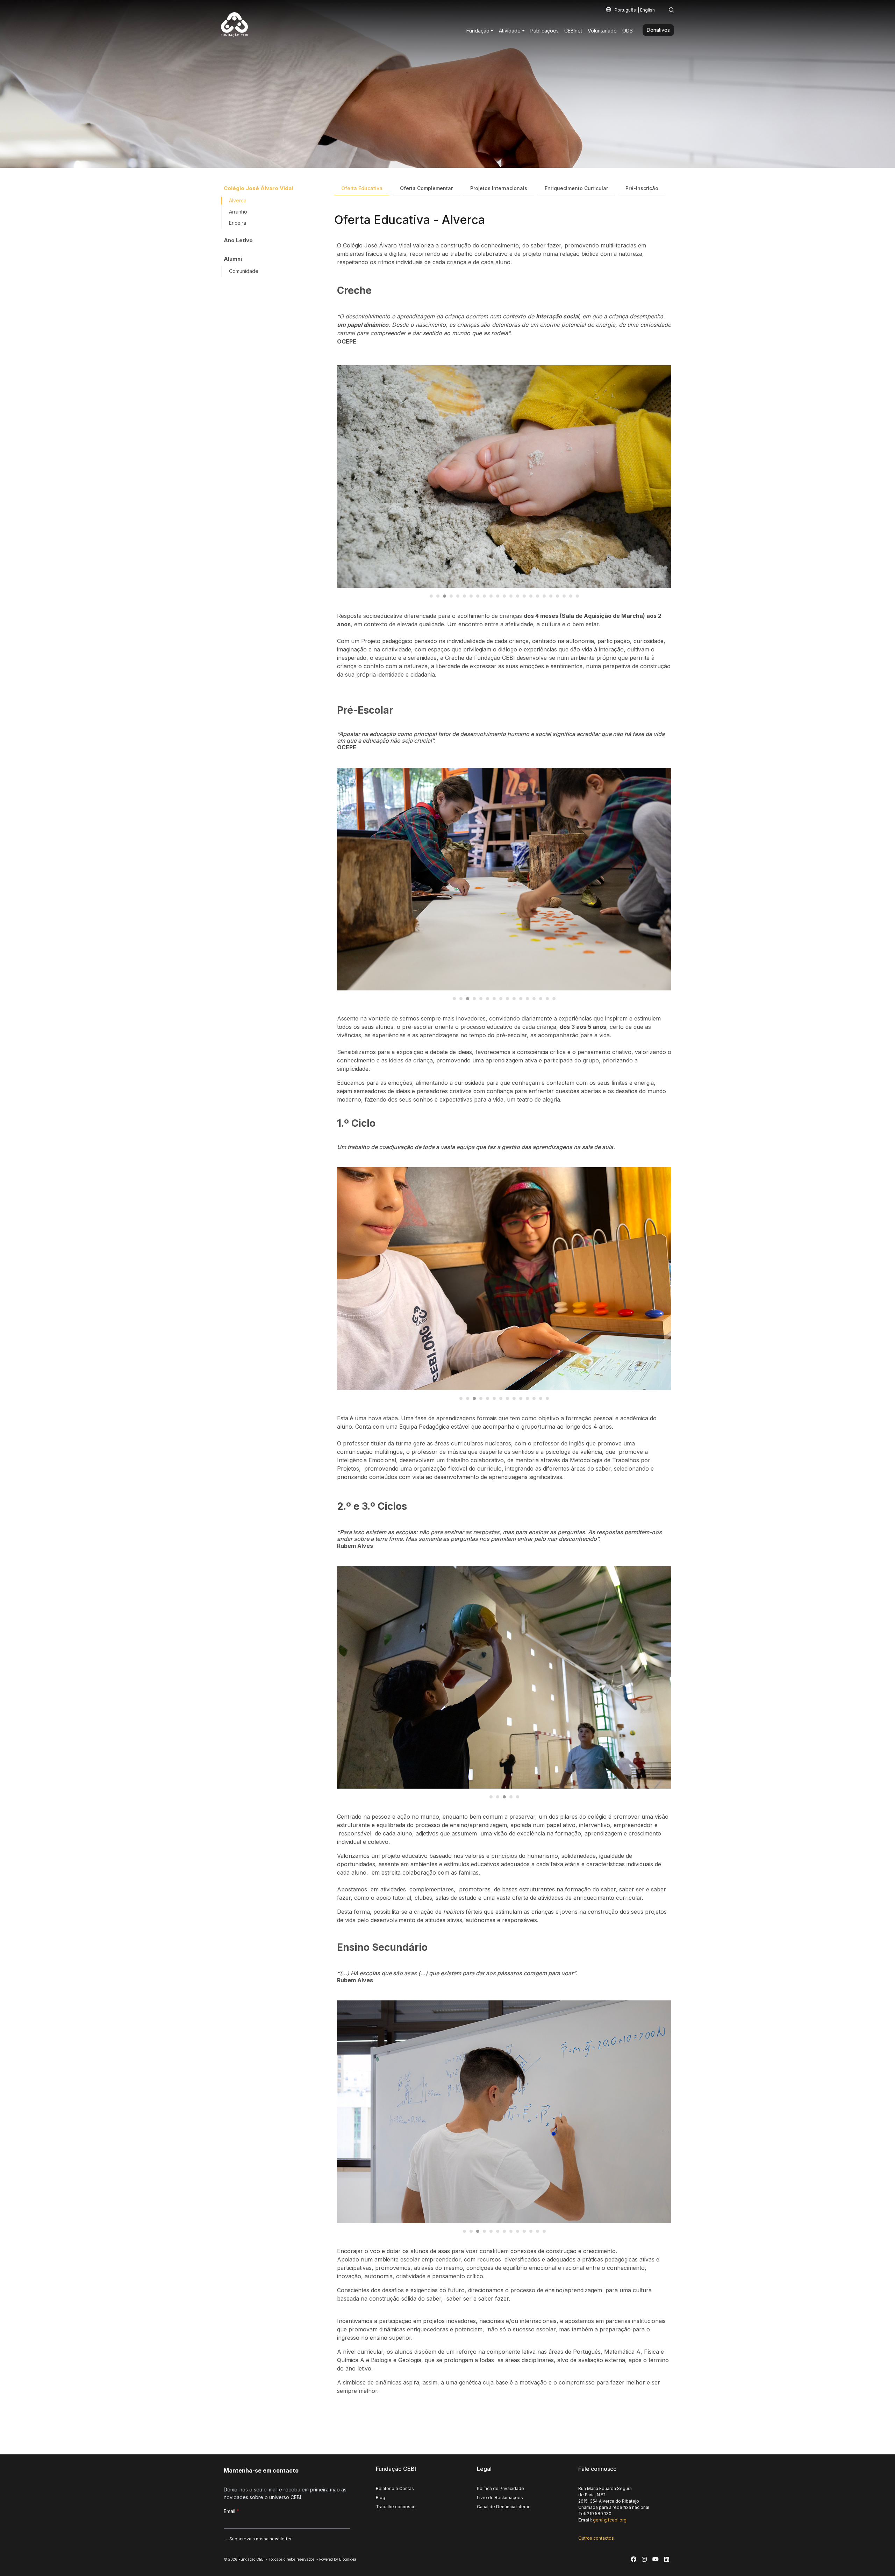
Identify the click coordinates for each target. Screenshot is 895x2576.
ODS (628, 31)
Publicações (545, 31)
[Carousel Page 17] (538, 596)
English (647, 10)
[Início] (237, 23)
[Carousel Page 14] (518, 596)
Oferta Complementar (426, 188)
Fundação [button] (478, 31)
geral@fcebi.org (610, 2520)
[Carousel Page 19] (551, 596)
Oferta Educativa (362, 188)
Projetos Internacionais (499, 188)
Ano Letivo (238, 240)
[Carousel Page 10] (491, 596)
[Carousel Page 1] (431, 596)
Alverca (238, 200)
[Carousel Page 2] (438, 596)
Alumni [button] (233, 259)
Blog (381, 2498)
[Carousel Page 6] (464, 596)
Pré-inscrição (642, 188)
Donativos (658, 30)
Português (625, 10)
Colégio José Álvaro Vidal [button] (258, 188)
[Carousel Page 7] (471, 596)
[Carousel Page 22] (571, 596)
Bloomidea (348, 2559)
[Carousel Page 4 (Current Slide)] (451, 596)
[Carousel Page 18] (544, 596)
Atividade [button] (510, 31)
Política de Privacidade (500, 2488)
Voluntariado (602, 31)
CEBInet (573, 31)
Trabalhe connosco (396, 2507)
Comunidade (244, 271)
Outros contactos (596, 2538)
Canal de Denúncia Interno (504, 2507)
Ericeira (238, 223)
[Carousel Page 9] (484, 596)
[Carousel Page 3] (445, 596)
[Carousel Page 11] (498, 596)
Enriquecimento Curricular (576, 188)
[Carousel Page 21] (564, 596)
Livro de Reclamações (500, 2498)
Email (230, 2511)
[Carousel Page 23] (577, 596)
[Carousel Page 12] (504, 596)
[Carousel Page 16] (531, 596)
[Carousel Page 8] (478, 596)
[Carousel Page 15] (524, 596)
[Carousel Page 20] (557, 596)
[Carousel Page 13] (511, 596)
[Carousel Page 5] (458, 596)
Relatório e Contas (395, 2488)
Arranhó (238, 212)
